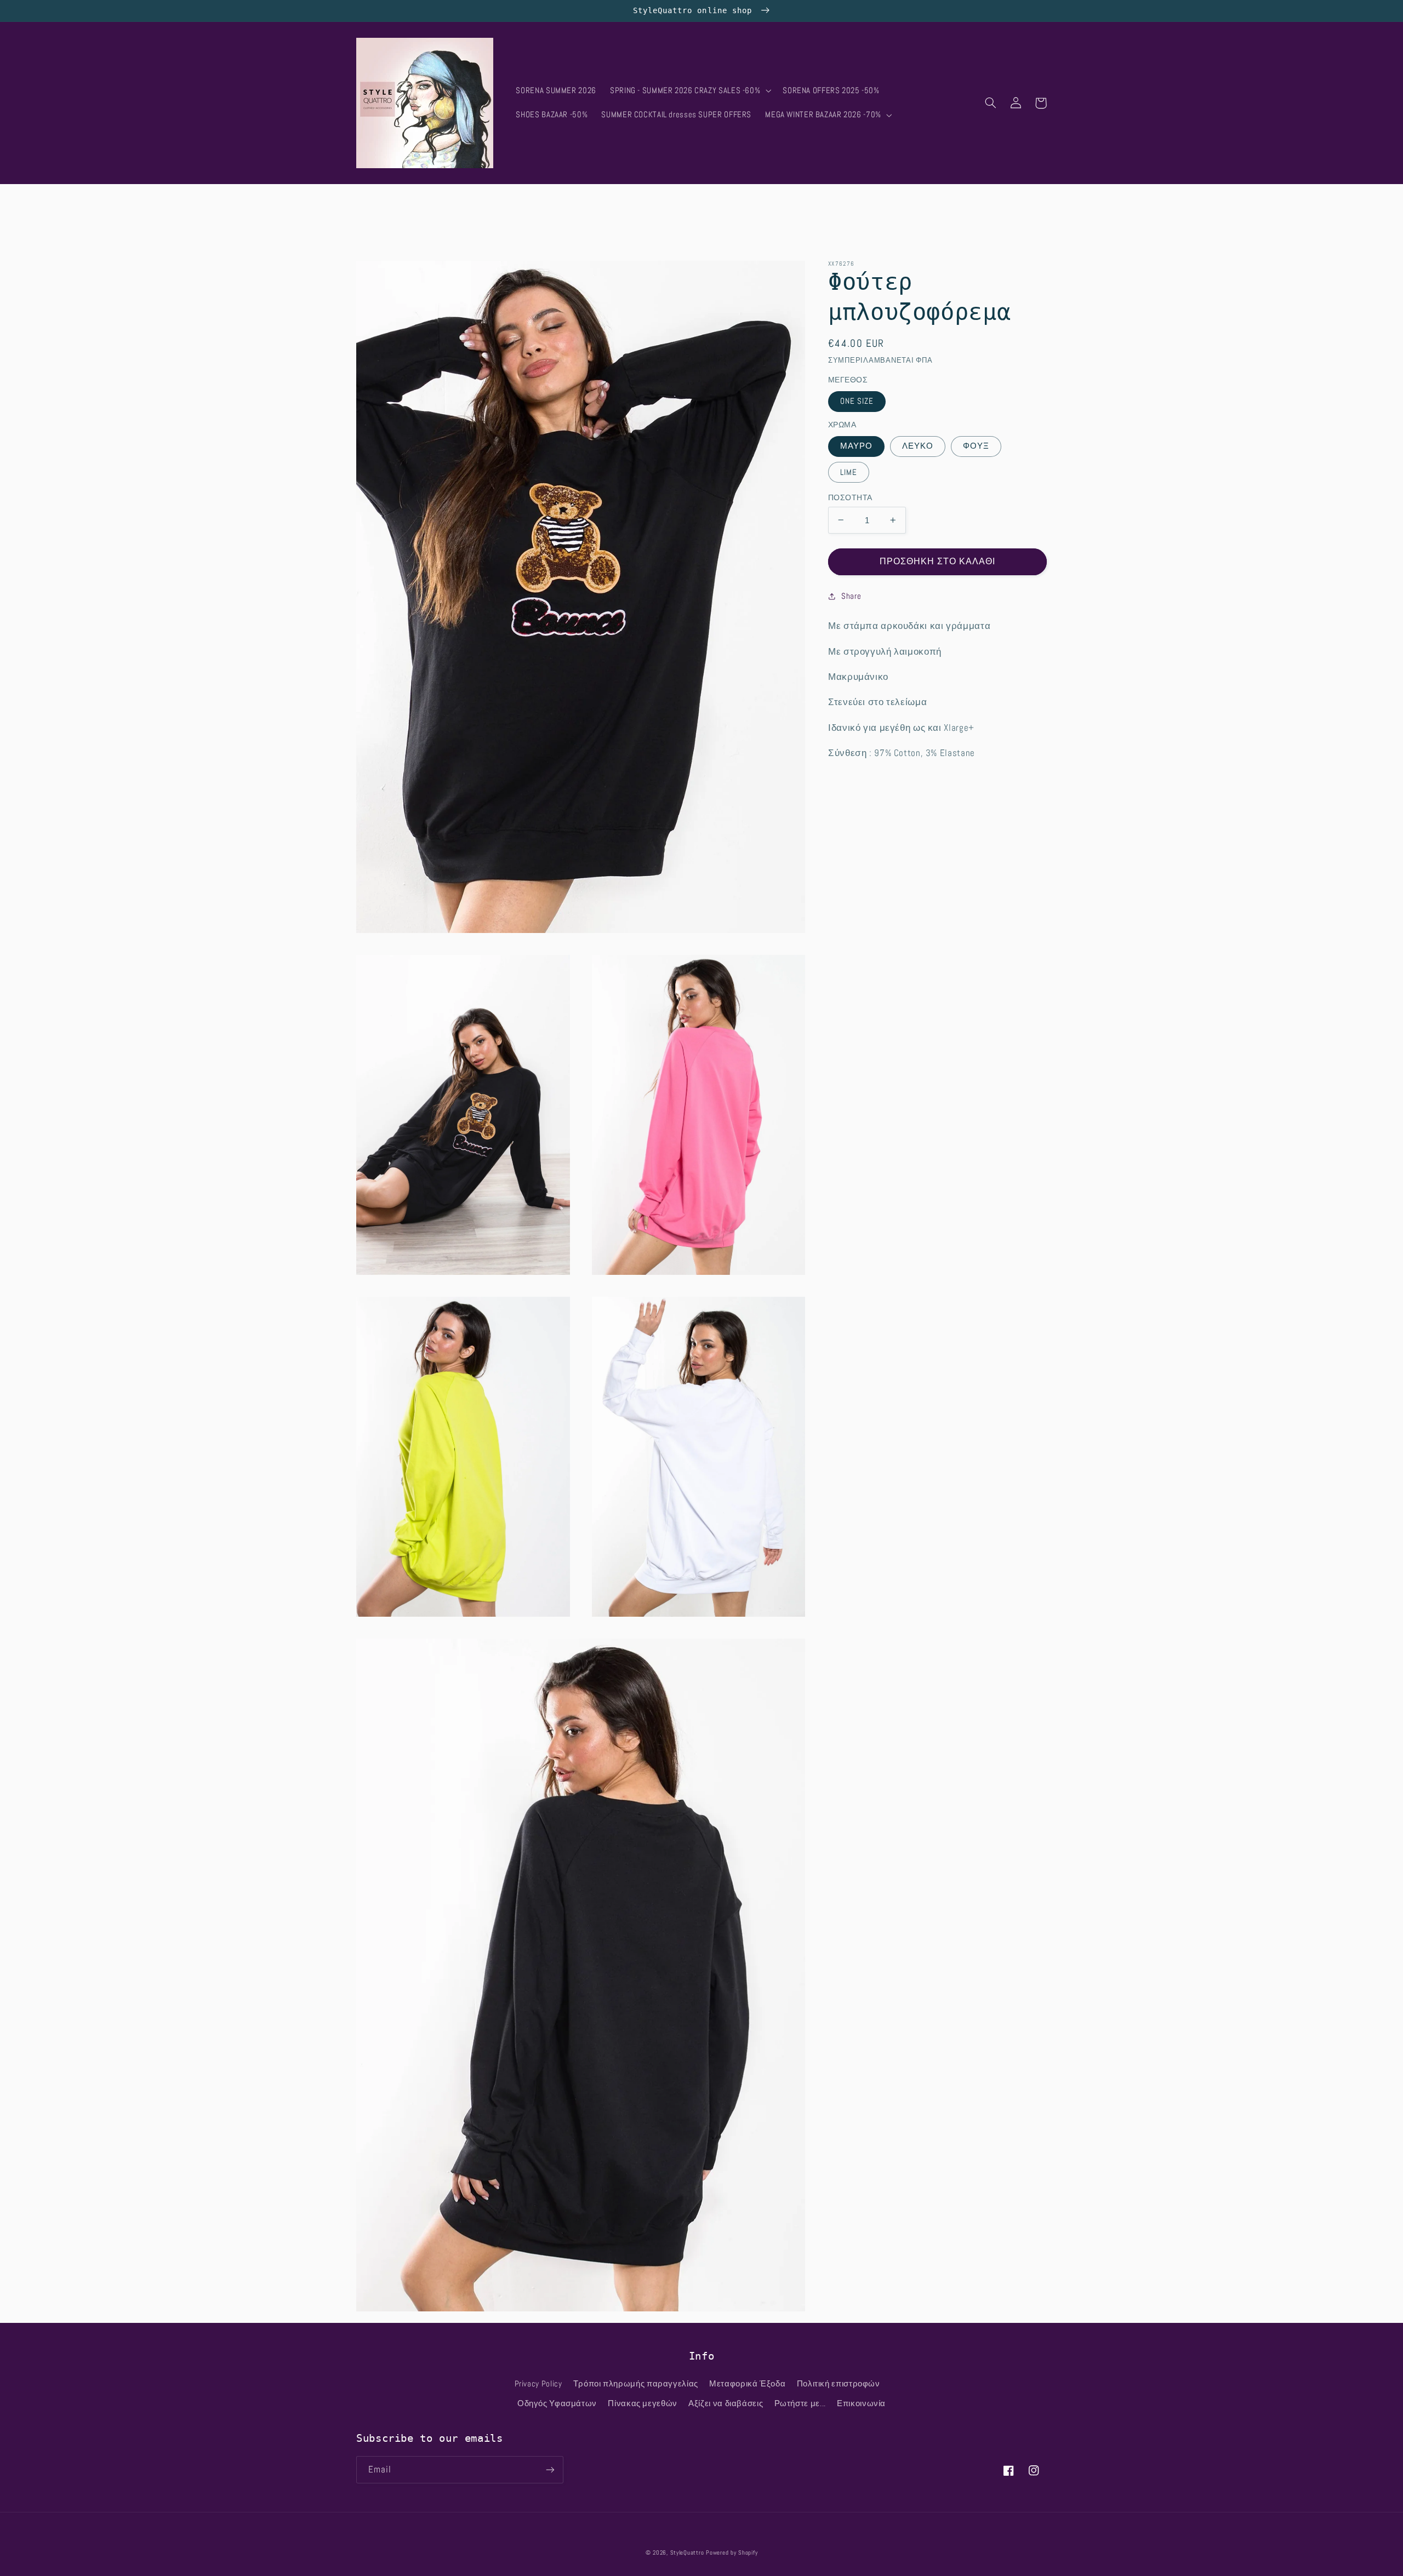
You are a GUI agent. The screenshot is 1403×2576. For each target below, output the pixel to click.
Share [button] (851, 596)
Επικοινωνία (861, 2403)
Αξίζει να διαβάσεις (726, 2403)
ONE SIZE (857, 401)
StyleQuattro (687, 2553)
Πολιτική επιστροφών (839, 2384)
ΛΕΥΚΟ (918, 446)
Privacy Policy (538, 2384)
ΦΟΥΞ (976, 446)
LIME (849, 472)
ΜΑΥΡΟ (856, 446)
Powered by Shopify (732, 2553)
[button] (689, 91)
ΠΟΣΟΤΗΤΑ (850, 497)
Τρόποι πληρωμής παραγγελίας (636, 2384)
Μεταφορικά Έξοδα (747, 2384)
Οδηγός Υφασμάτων (557, 2403)
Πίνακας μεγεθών (642, 2403)
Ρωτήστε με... (800, 2403)
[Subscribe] (550, 2469)
